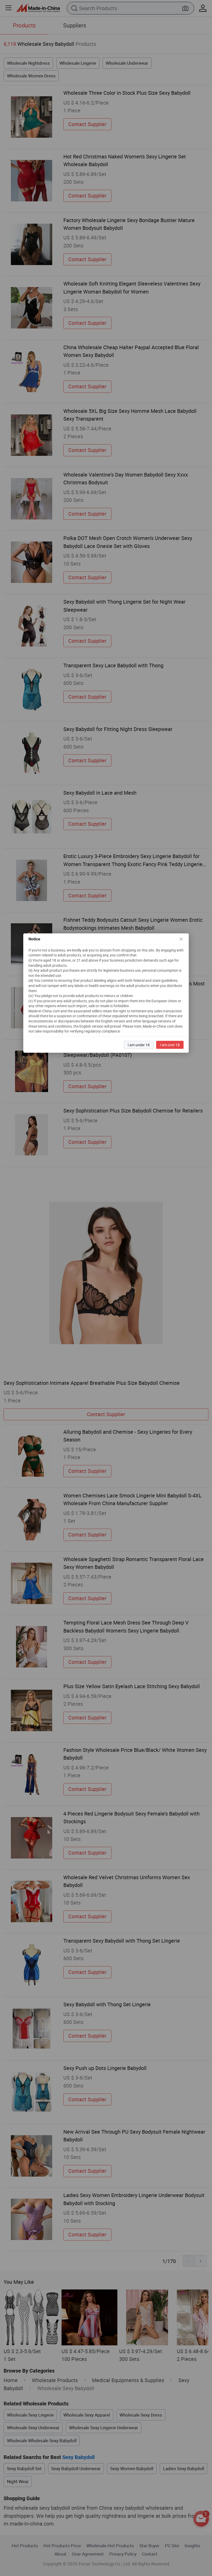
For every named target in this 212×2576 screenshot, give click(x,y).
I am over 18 (170, 1045)
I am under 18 (139, 1045)
